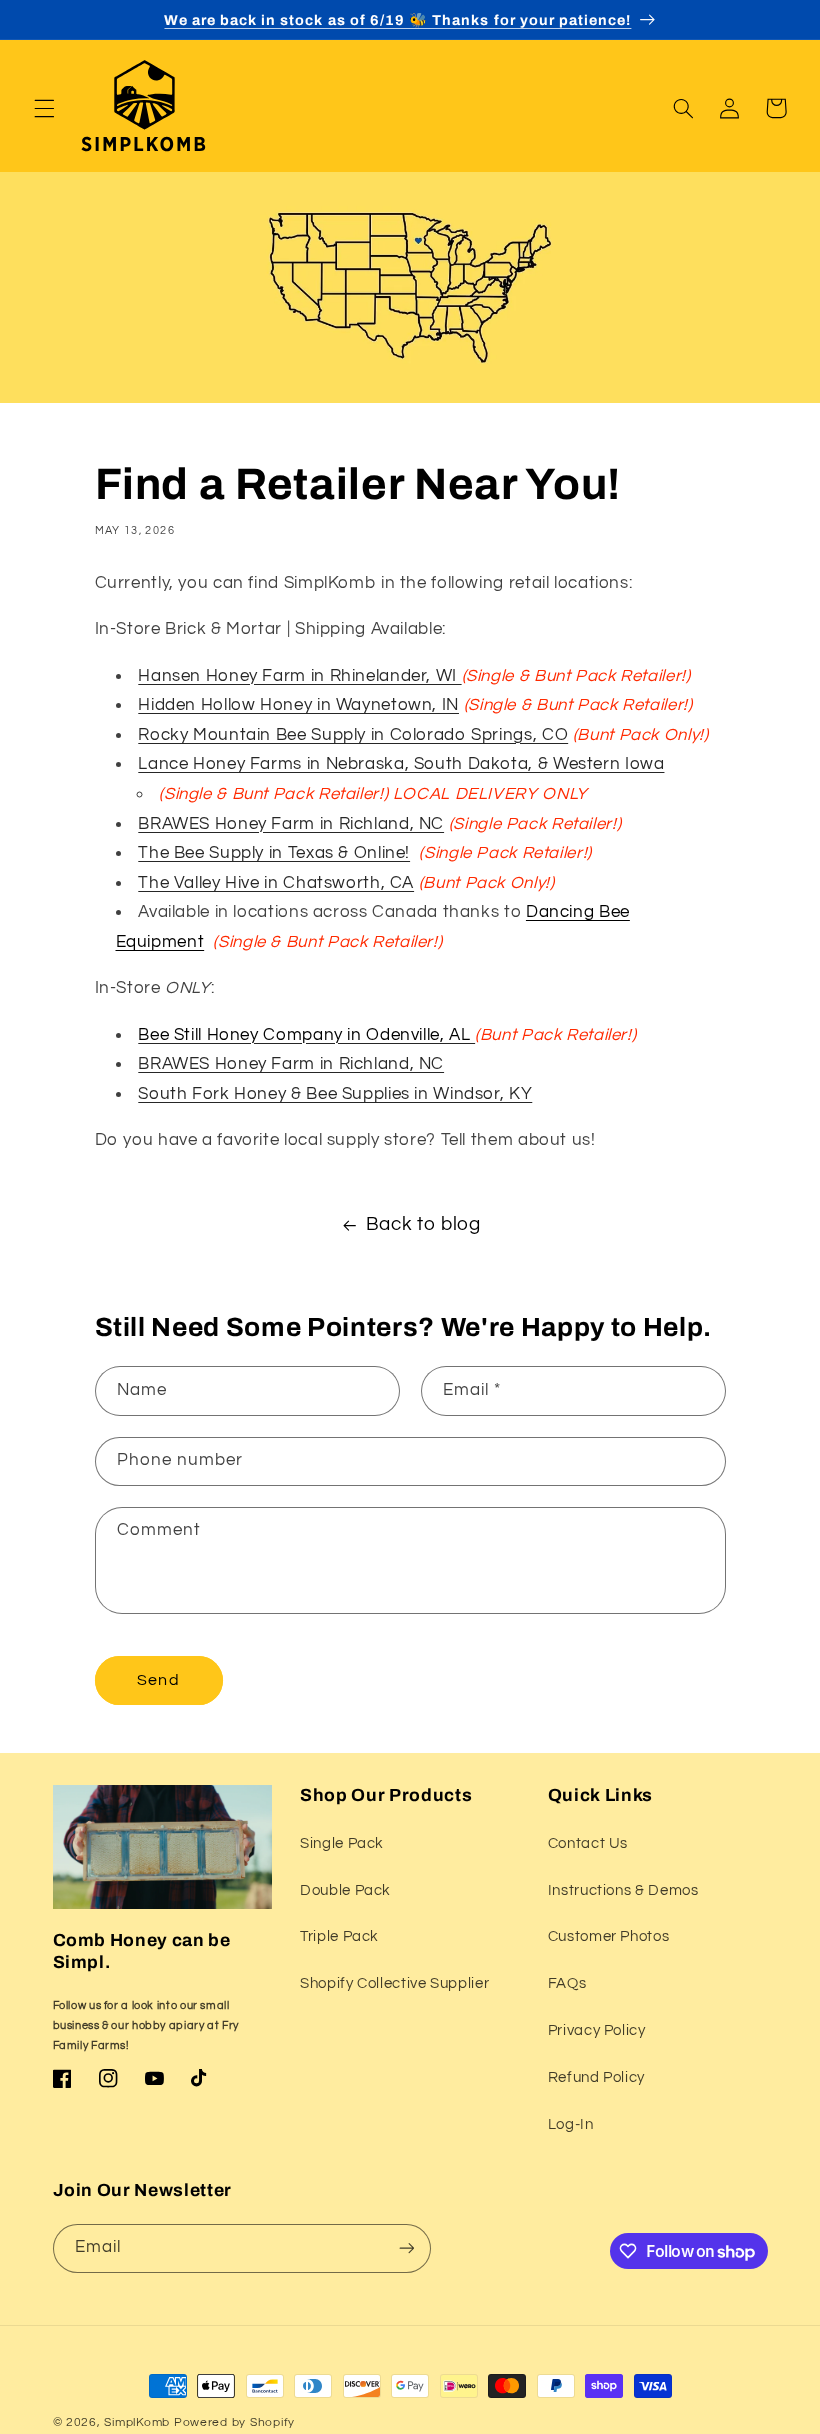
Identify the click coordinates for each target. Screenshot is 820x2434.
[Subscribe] (406, 2248)
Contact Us (588, 1843)
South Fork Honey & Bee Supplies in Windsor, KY (335, 1094)
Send (158, 1680)
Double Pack (345, 1890)
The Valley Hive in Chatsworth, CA (276, 883)
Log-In (571, 2124)
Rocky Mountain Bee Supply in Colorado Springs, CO (353, 735)
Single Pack (342, 1843)
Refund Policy (596, 2077)
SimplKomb (137, 2422)
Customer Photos (608, 1936)
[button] (44, 108)
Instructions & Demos (623, 1890)
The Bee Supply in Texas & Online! (274, 853)
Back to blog (423, 1224)
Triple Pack (339, 1936)
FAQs (567, 1983)
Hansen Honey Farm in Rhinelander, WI (299, 676)
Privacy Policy (597, 2030)
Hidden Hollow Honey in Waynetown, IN (298, 705)
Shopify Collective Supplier (394, 1983)
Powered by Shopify (234, 2422)
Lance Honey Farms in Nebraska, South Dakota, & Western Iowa (401, 764)
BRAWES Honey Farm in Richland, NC (291, 824)
